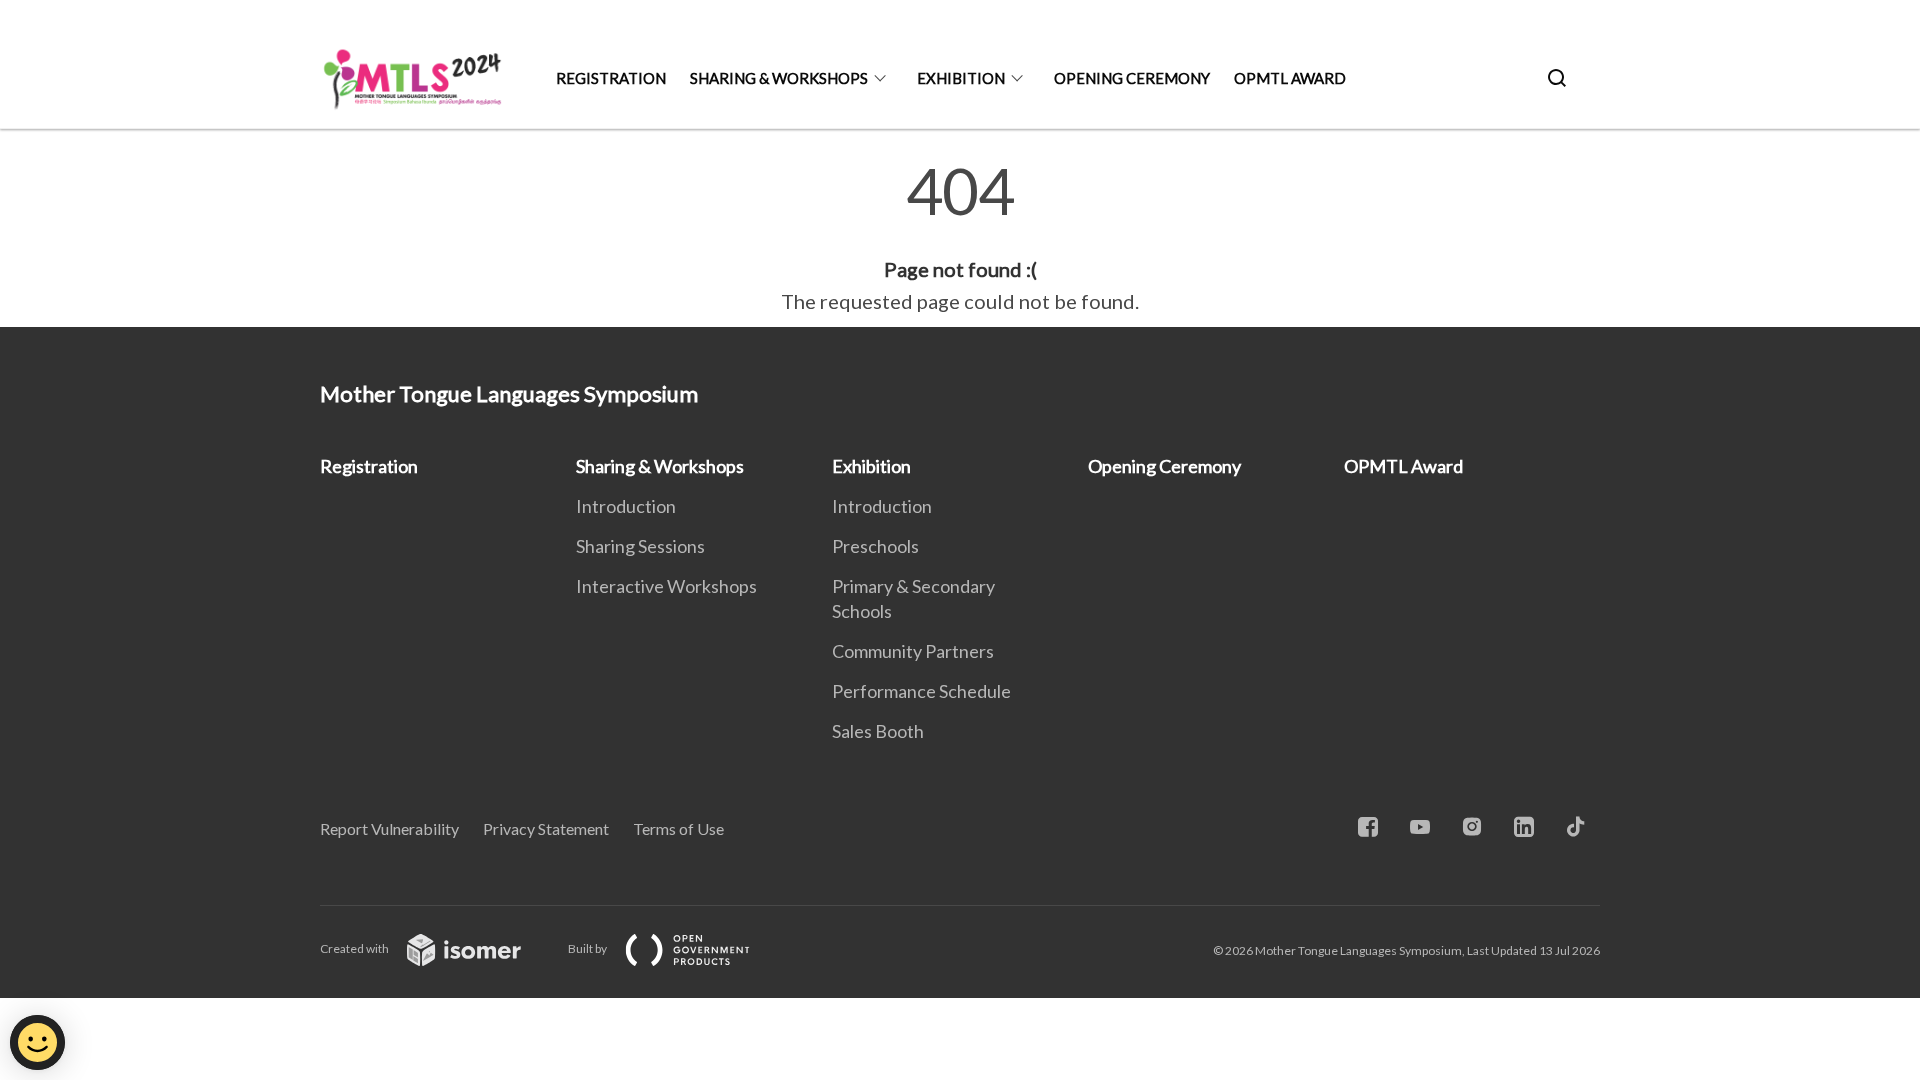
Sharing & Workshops (779, 78)
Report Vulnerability (389, 828)
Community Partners (913, 651)
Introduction (626, 506)
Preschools (875, 546)
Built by (588, 948)
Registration (611, 78)
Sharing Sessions (640, 546)
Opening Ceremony (1132, 78)
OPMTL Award (1290, 78)
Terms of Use (678, 828)
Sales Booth (878, 731)
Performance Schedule (921, 691)
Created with (355, 948)
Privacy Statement (546, 828)
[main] (960, 238)
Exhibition (961, 78)
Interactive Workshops (666, 586)
